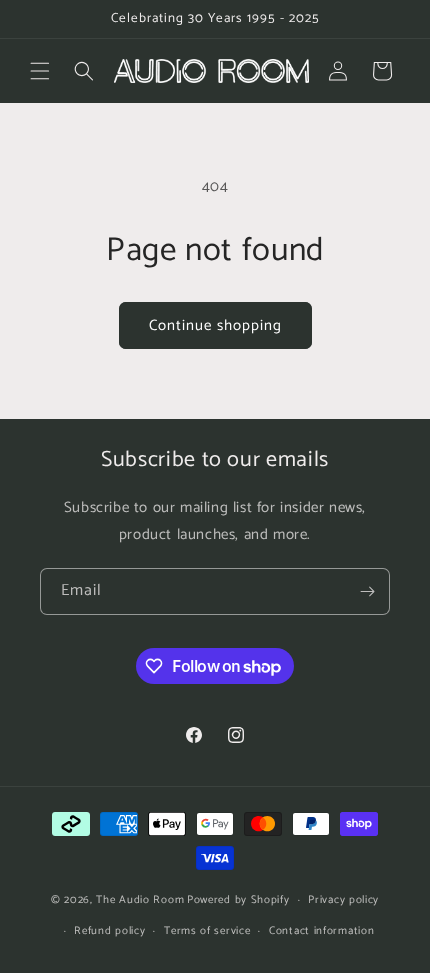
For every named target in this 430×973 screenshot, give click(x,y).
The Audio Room (140, 900)
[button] (40, 71)
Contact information (321, 931)
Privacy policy (343, 900)
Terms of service (207, 931)
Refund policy (109, 931)
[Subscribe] (367, 591)
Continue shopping (215, 325)
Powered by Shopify (238, 900)
